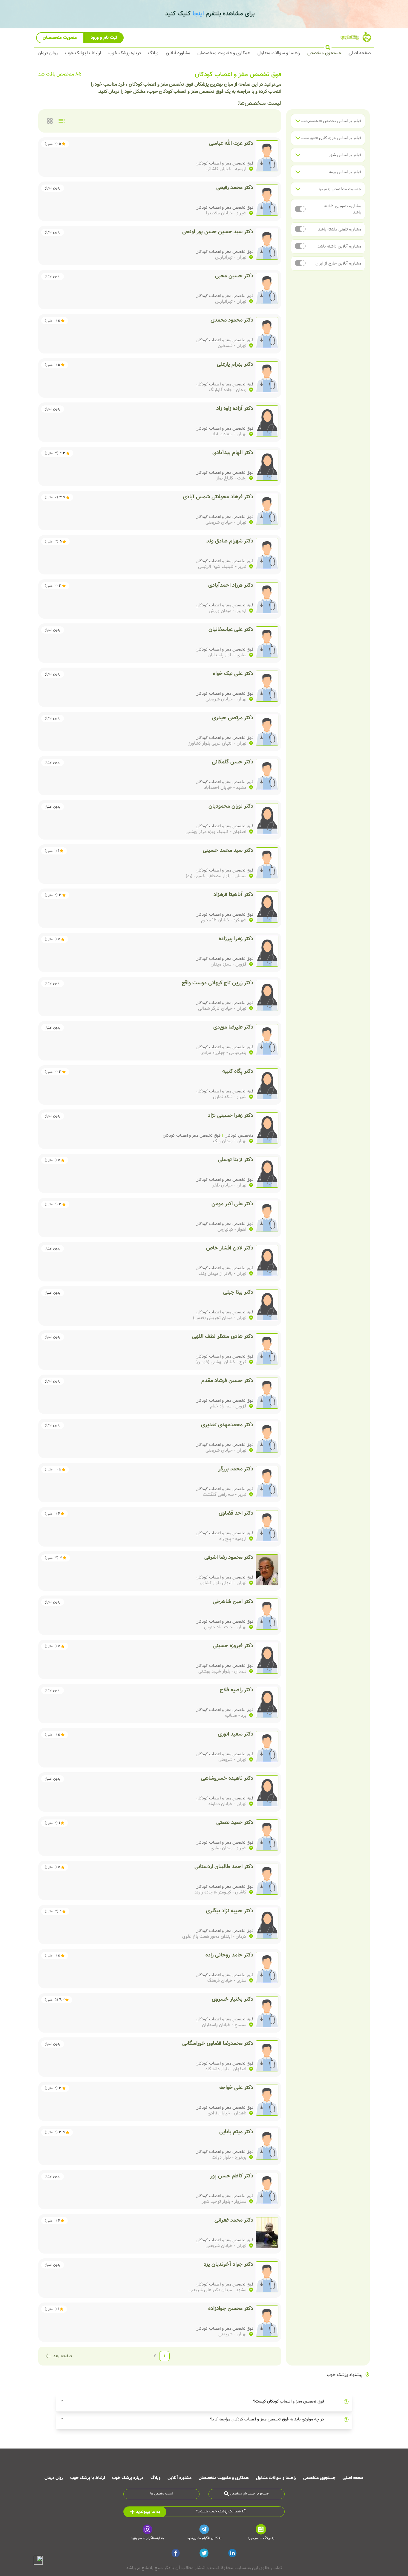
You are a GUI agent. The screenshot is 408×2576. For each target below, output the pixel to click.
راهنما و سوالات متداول (279, 53)
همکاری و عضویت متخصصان (224, 53)
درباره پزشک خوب (125, 53)
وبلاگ (153, 53)
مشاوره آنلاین (178, 53)
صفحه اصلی (360, 53)
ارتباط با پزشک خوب (83, 53)
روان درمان (48, 53)
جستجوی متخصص (324, 53)
